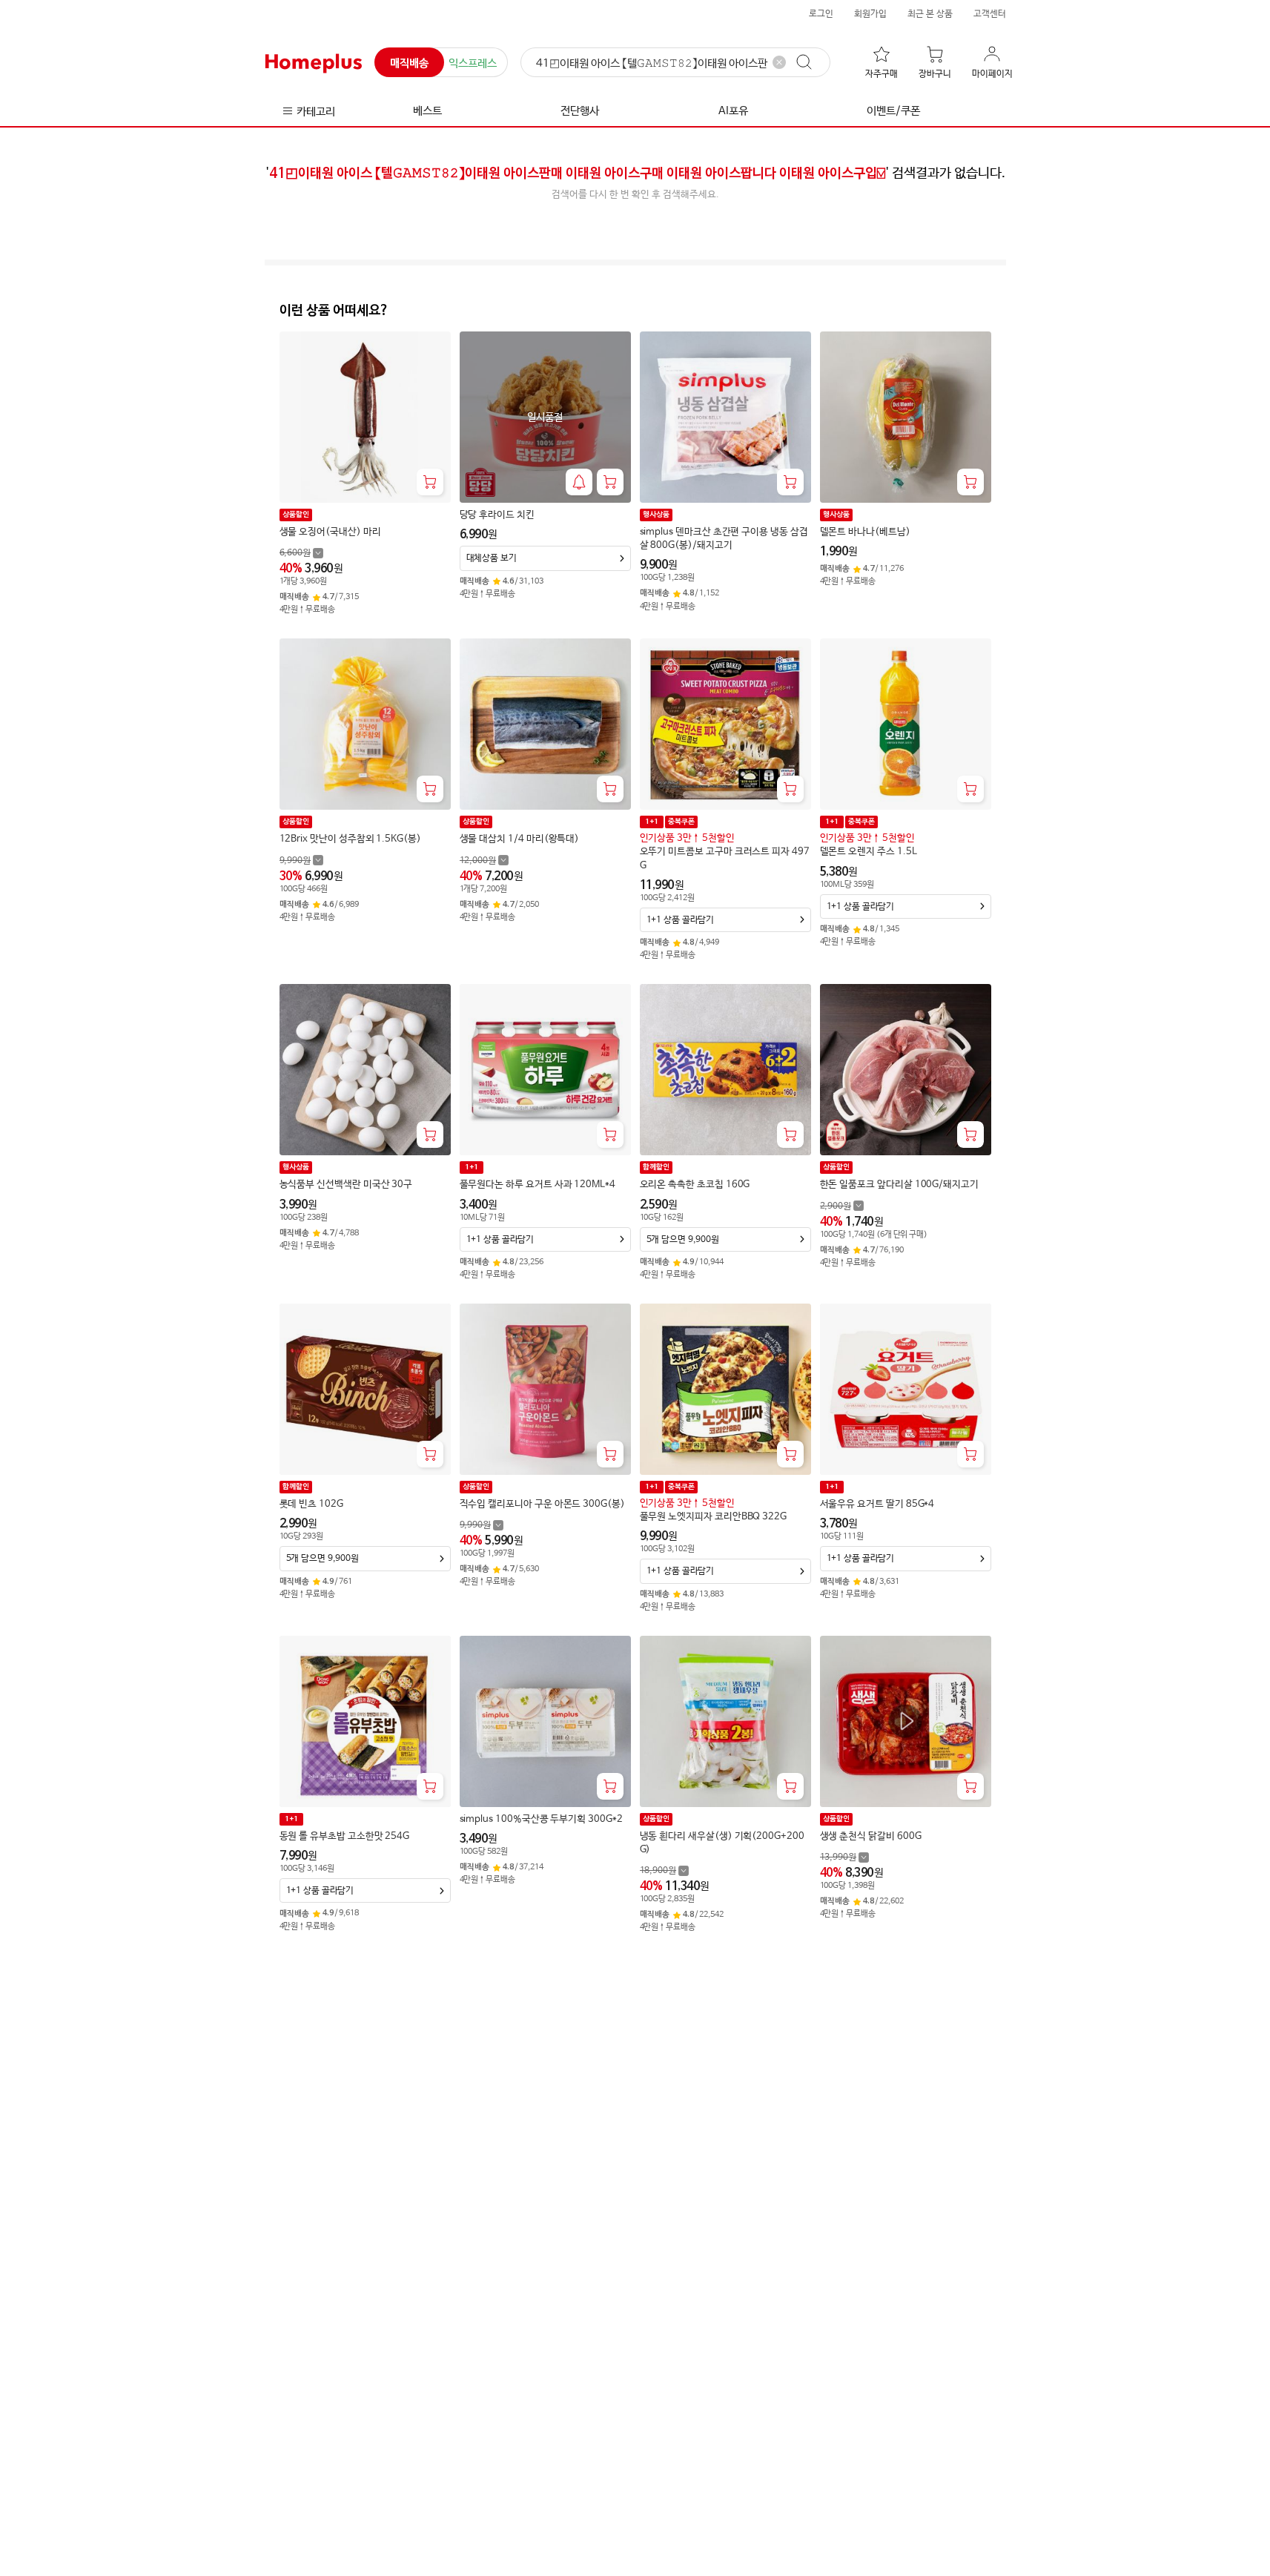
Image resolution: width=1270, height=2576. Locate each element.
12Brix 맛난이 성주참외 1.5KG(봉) (350, 839)
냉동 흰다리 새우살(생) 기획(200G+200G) (722, 1843)
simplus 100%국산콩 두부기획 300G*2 (541, 1819)
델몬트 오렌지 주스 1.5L (869, 852)
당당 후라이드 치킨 (497, 515)
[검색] (811, 62)
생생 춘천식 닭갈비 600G (871, 1836)
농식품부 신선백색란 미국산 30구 (346, 1185)
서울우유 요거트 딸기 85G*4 (877, 1504)
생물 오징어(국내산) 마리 (330, 532)
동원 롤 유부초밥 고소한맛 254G (345, 1836)
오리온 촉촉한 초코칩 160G (695, 1185)
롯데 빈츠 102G (311, 1504)
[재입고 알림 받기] (579, 482)
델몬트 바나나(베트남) (865, 532)
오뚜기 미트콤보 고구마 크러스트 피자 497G (725, 858)
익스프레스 (473, 63)
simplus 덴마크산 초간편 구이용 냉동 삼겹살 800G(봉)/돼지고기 (724, 539)
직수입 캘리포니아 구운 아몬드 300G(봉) (542, 1504)
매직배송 (409, 63)
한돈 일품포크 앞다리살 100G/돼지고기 (899, 1185)
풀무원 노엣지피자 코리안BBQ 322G (714, 1517)
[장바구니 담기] (430, 482)
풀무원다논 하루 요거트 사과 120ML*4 (538, 1185)
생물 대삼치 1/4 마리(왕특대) (520, 839)
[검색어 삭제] (779, 62)
